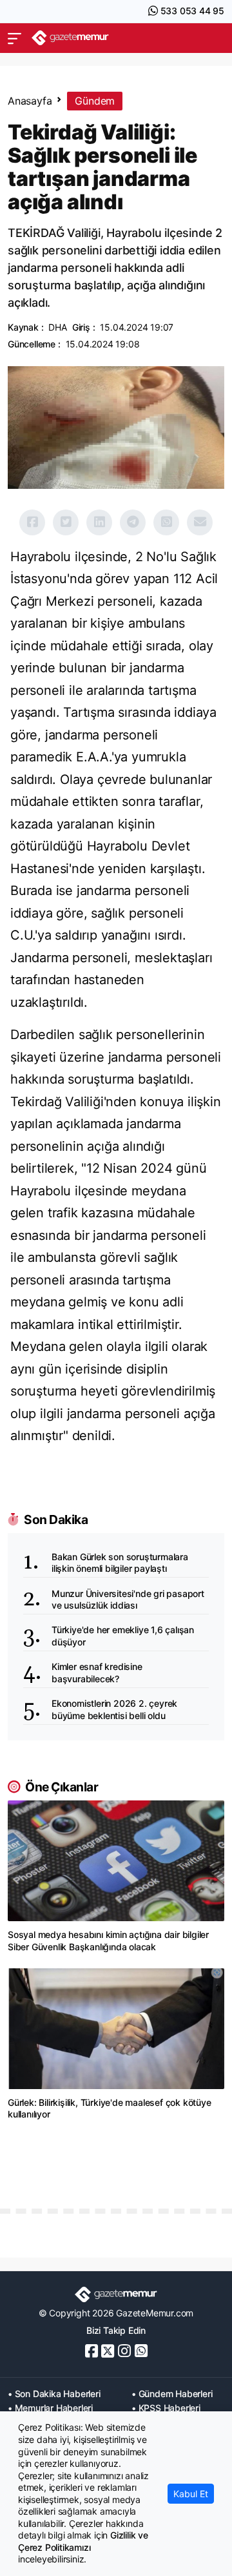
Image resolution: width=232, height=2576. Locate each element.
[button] (15, 38)
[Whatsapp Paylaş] (166, 522)
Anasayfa (30, 101)
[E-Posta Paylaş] (200, 522)
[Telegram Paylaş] (133, 522)
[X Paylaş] (66, 522)
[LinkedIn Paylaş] (99, 522)
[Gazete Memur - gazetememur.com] (70, 38)
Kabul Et (191, 2494)
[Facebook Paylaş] (32, 522)
